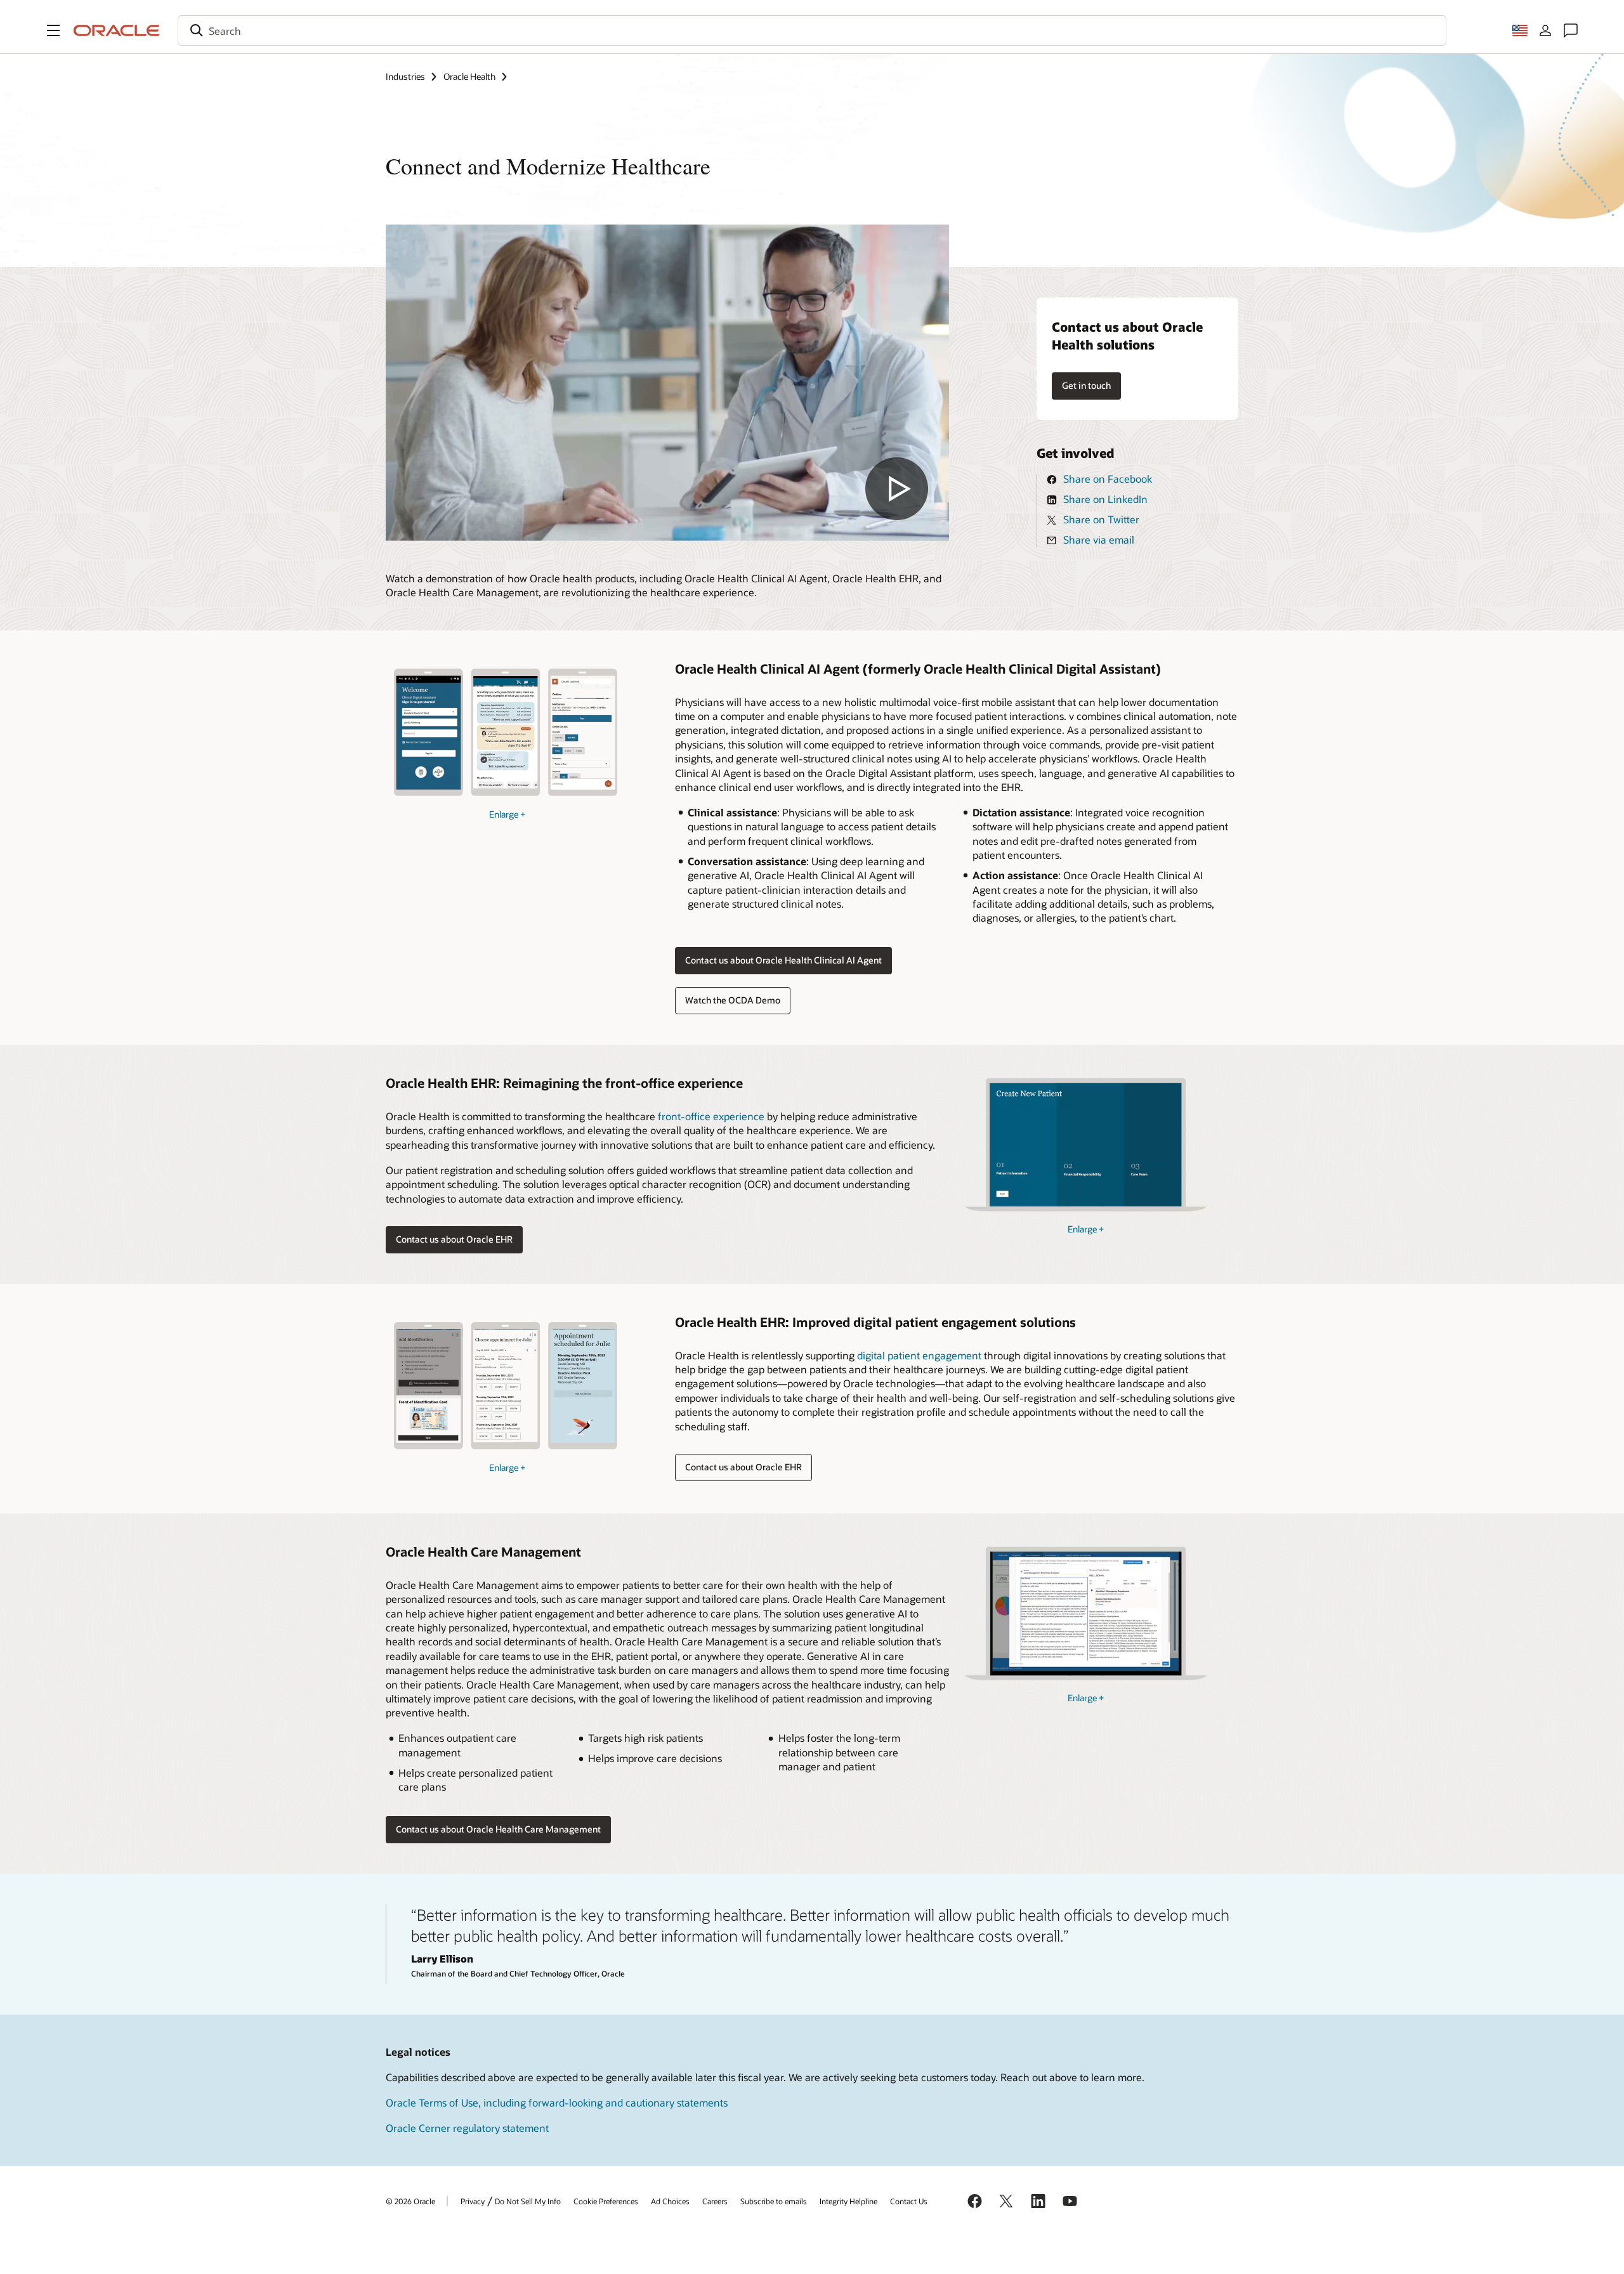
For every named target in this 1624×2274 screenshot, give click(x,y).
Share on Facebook (1108, 479)
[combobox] (812, 30)
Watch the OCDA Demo (733, 1000)
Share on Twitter (1101, 519)
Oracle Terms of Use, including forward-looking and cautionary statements (557, 2102)
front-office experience (711, 1116)
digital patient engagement (919, 1355)
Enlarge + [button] (507, 814)
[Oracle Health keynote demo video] (667, 383)
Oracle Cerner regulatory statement (467, 2128)
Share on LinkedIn (1105, 499)
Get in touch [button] (1086, 385)
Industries (405, 76)
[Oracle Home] (117, 30)
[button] (53, 30)
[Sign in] (1545, 30)
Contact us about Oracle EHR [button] (454, 1239)
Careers (715, 2201)
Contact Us (909, 2201)
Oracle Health (469, 76)
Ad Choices (670, 2201)
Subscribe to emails (774, 2201)
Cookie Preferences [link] (606, 2201)
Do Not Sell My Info (528, 2201)
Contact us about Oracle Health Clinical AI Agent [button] (783, 960)
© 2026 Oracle (410, 2201)
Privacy (473, 2201)
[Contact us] (1571, 30)
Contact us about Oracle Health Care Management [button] (498, 1829)
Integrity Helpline (848, 2201)
